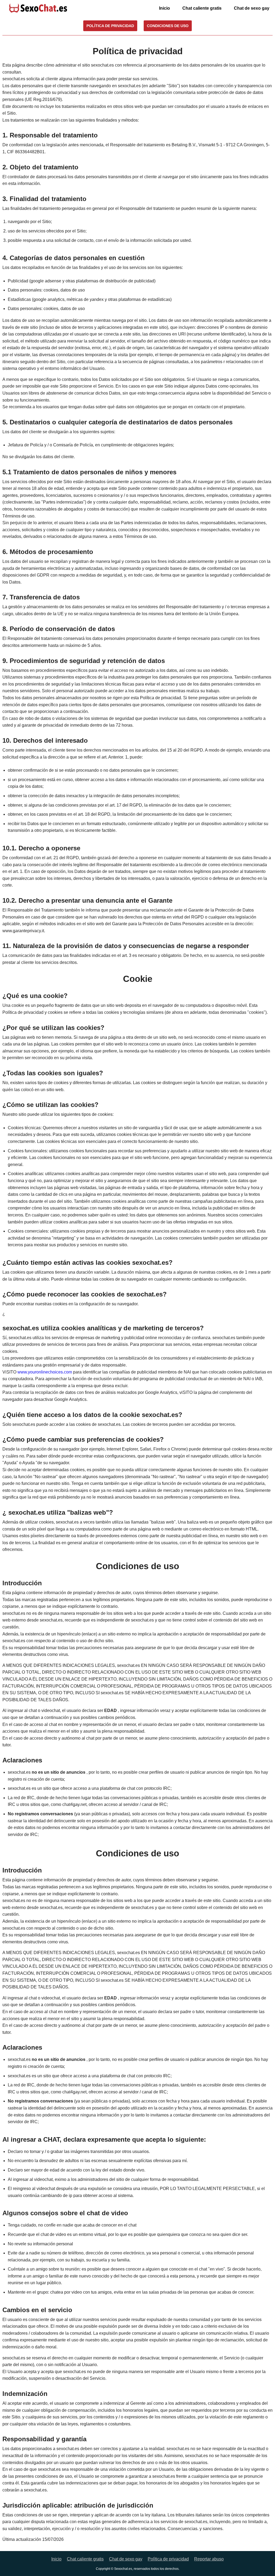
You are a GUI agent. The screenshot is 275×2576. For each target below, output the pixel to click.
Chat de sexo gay (252, 8)
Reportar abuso (209, 2559)
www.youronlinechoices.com (45, 1372)
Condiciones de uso (168, 26)
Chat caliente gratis (202, 8)
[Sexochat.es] (38, 8)
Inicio (164, 8)
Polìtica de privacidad (168, 2559)
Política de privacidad (110, 26)
